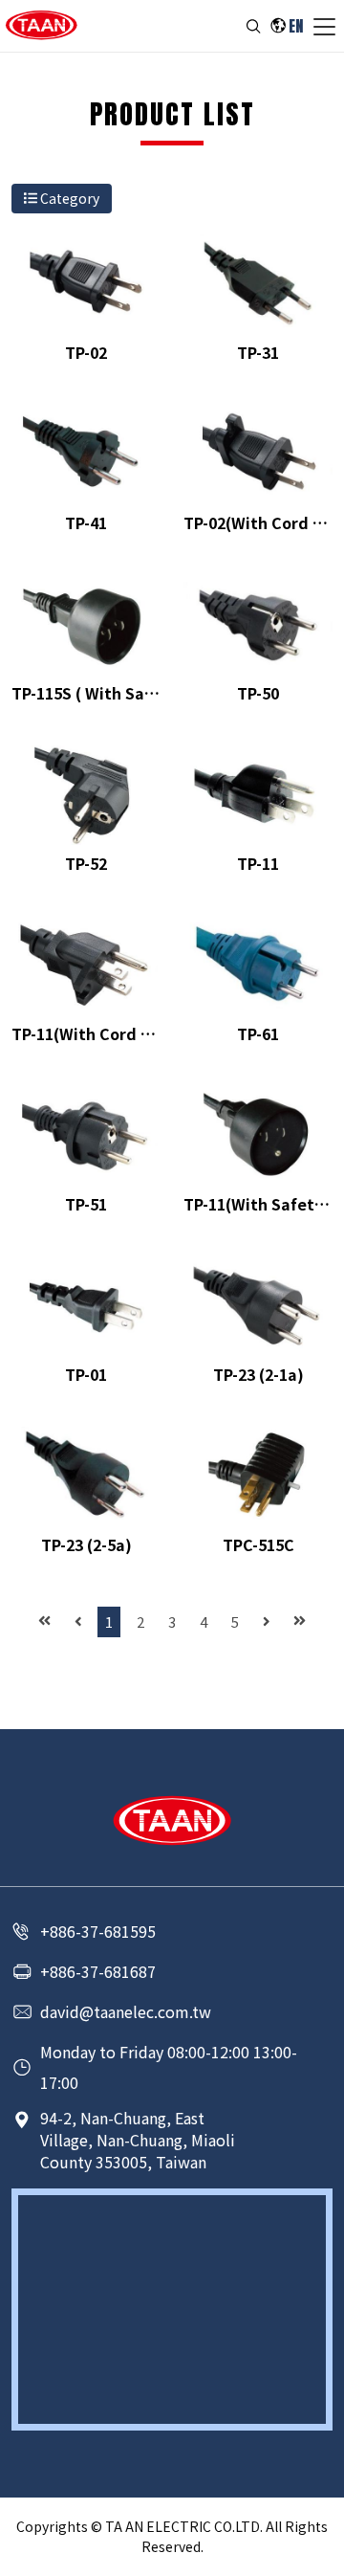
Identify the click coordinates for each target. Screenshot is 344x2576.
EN (296, 26)
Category (68, 198)
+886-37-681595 (98, 1931)
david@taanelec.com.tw (126, 2011)
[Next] (267, 1622)
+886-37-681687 (98, 1971)
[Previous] (78, 1622)
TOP (318, 2557)
